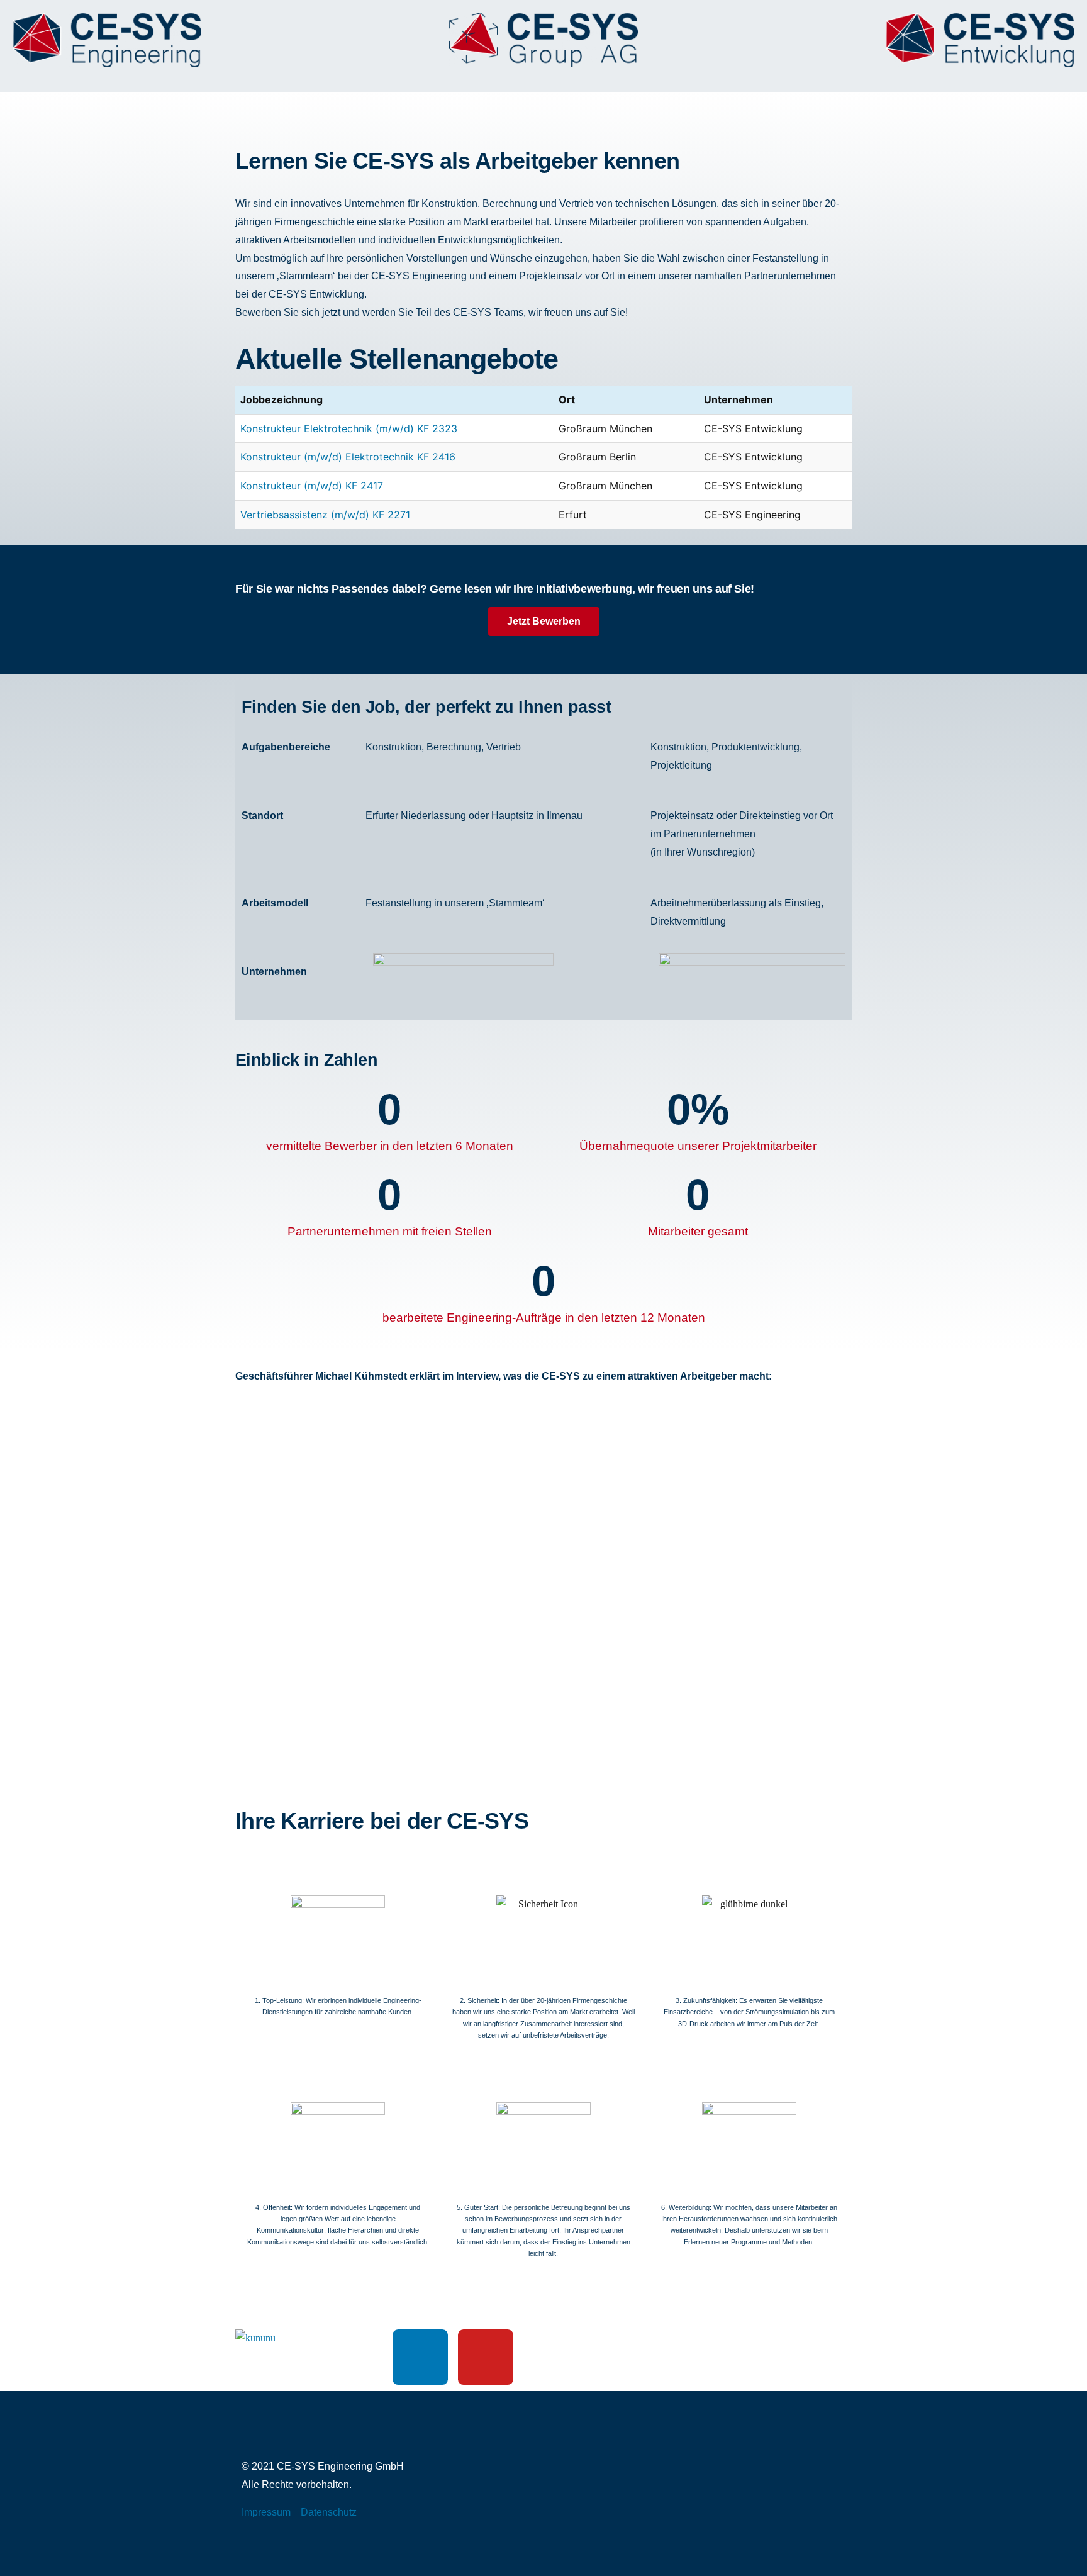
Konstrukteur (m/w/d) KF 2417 (312, 486)
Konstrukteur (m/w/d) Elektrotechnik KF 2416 (348, 457)
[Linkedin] (420, 2357)
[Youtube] (486, 2357)
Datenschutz (329, 2512)
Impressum (266, 2512)
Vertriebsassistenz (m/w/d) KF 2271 (325, 515)
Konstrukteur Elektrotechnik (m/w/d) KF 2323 (349, 428)
